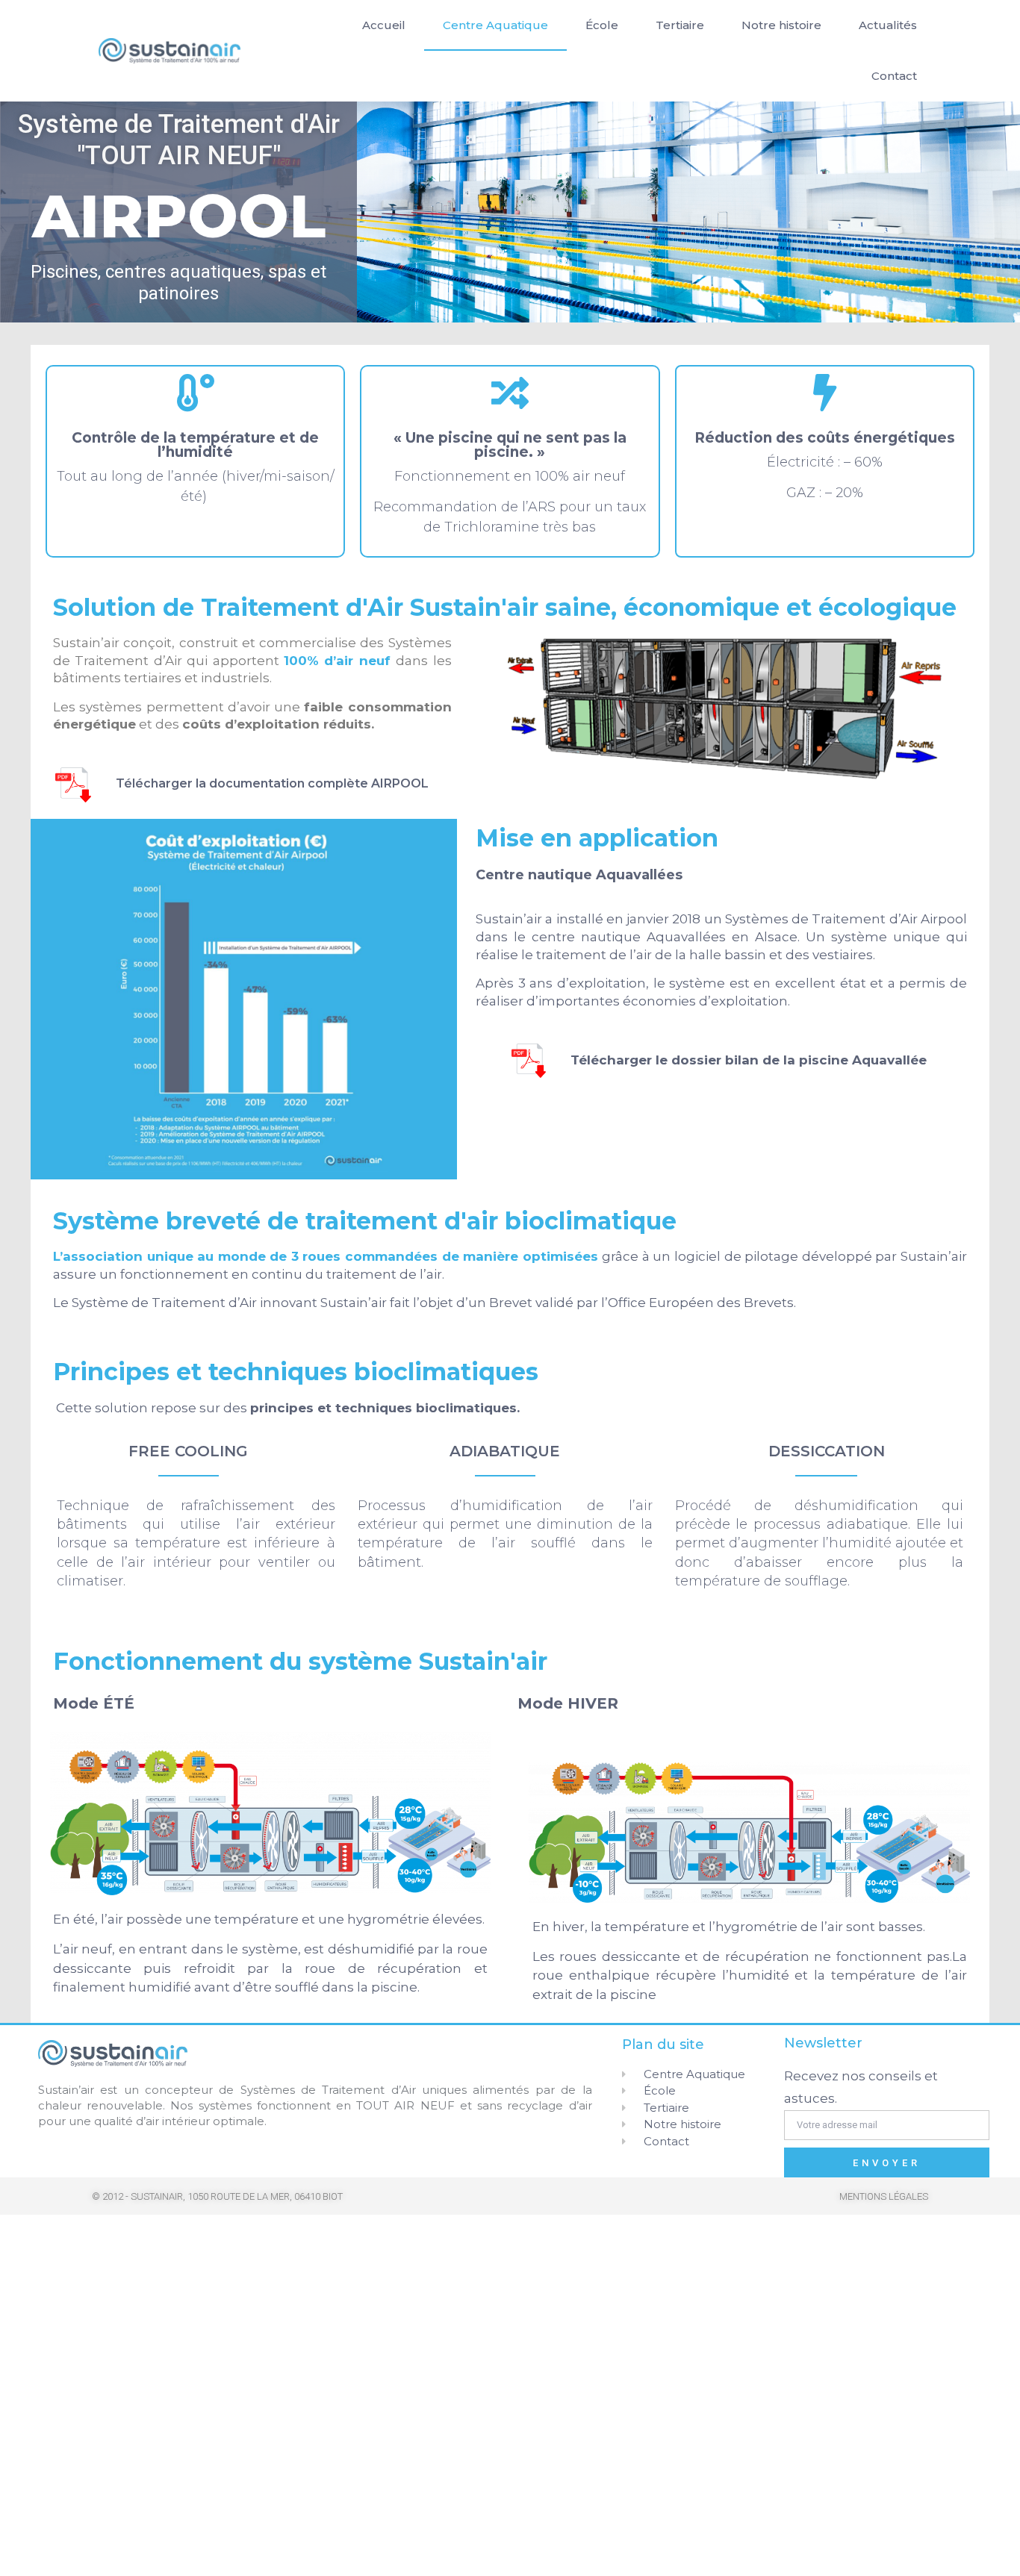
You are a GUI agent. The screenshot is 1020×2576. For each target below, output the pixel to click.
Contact (894, 76)
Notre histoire (781, 25)
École (602, 25)
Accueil (384, 25)
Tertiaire (680, 25)
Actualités (888, 25)
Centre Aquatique (495, 25)
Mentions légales (884, 2196)
